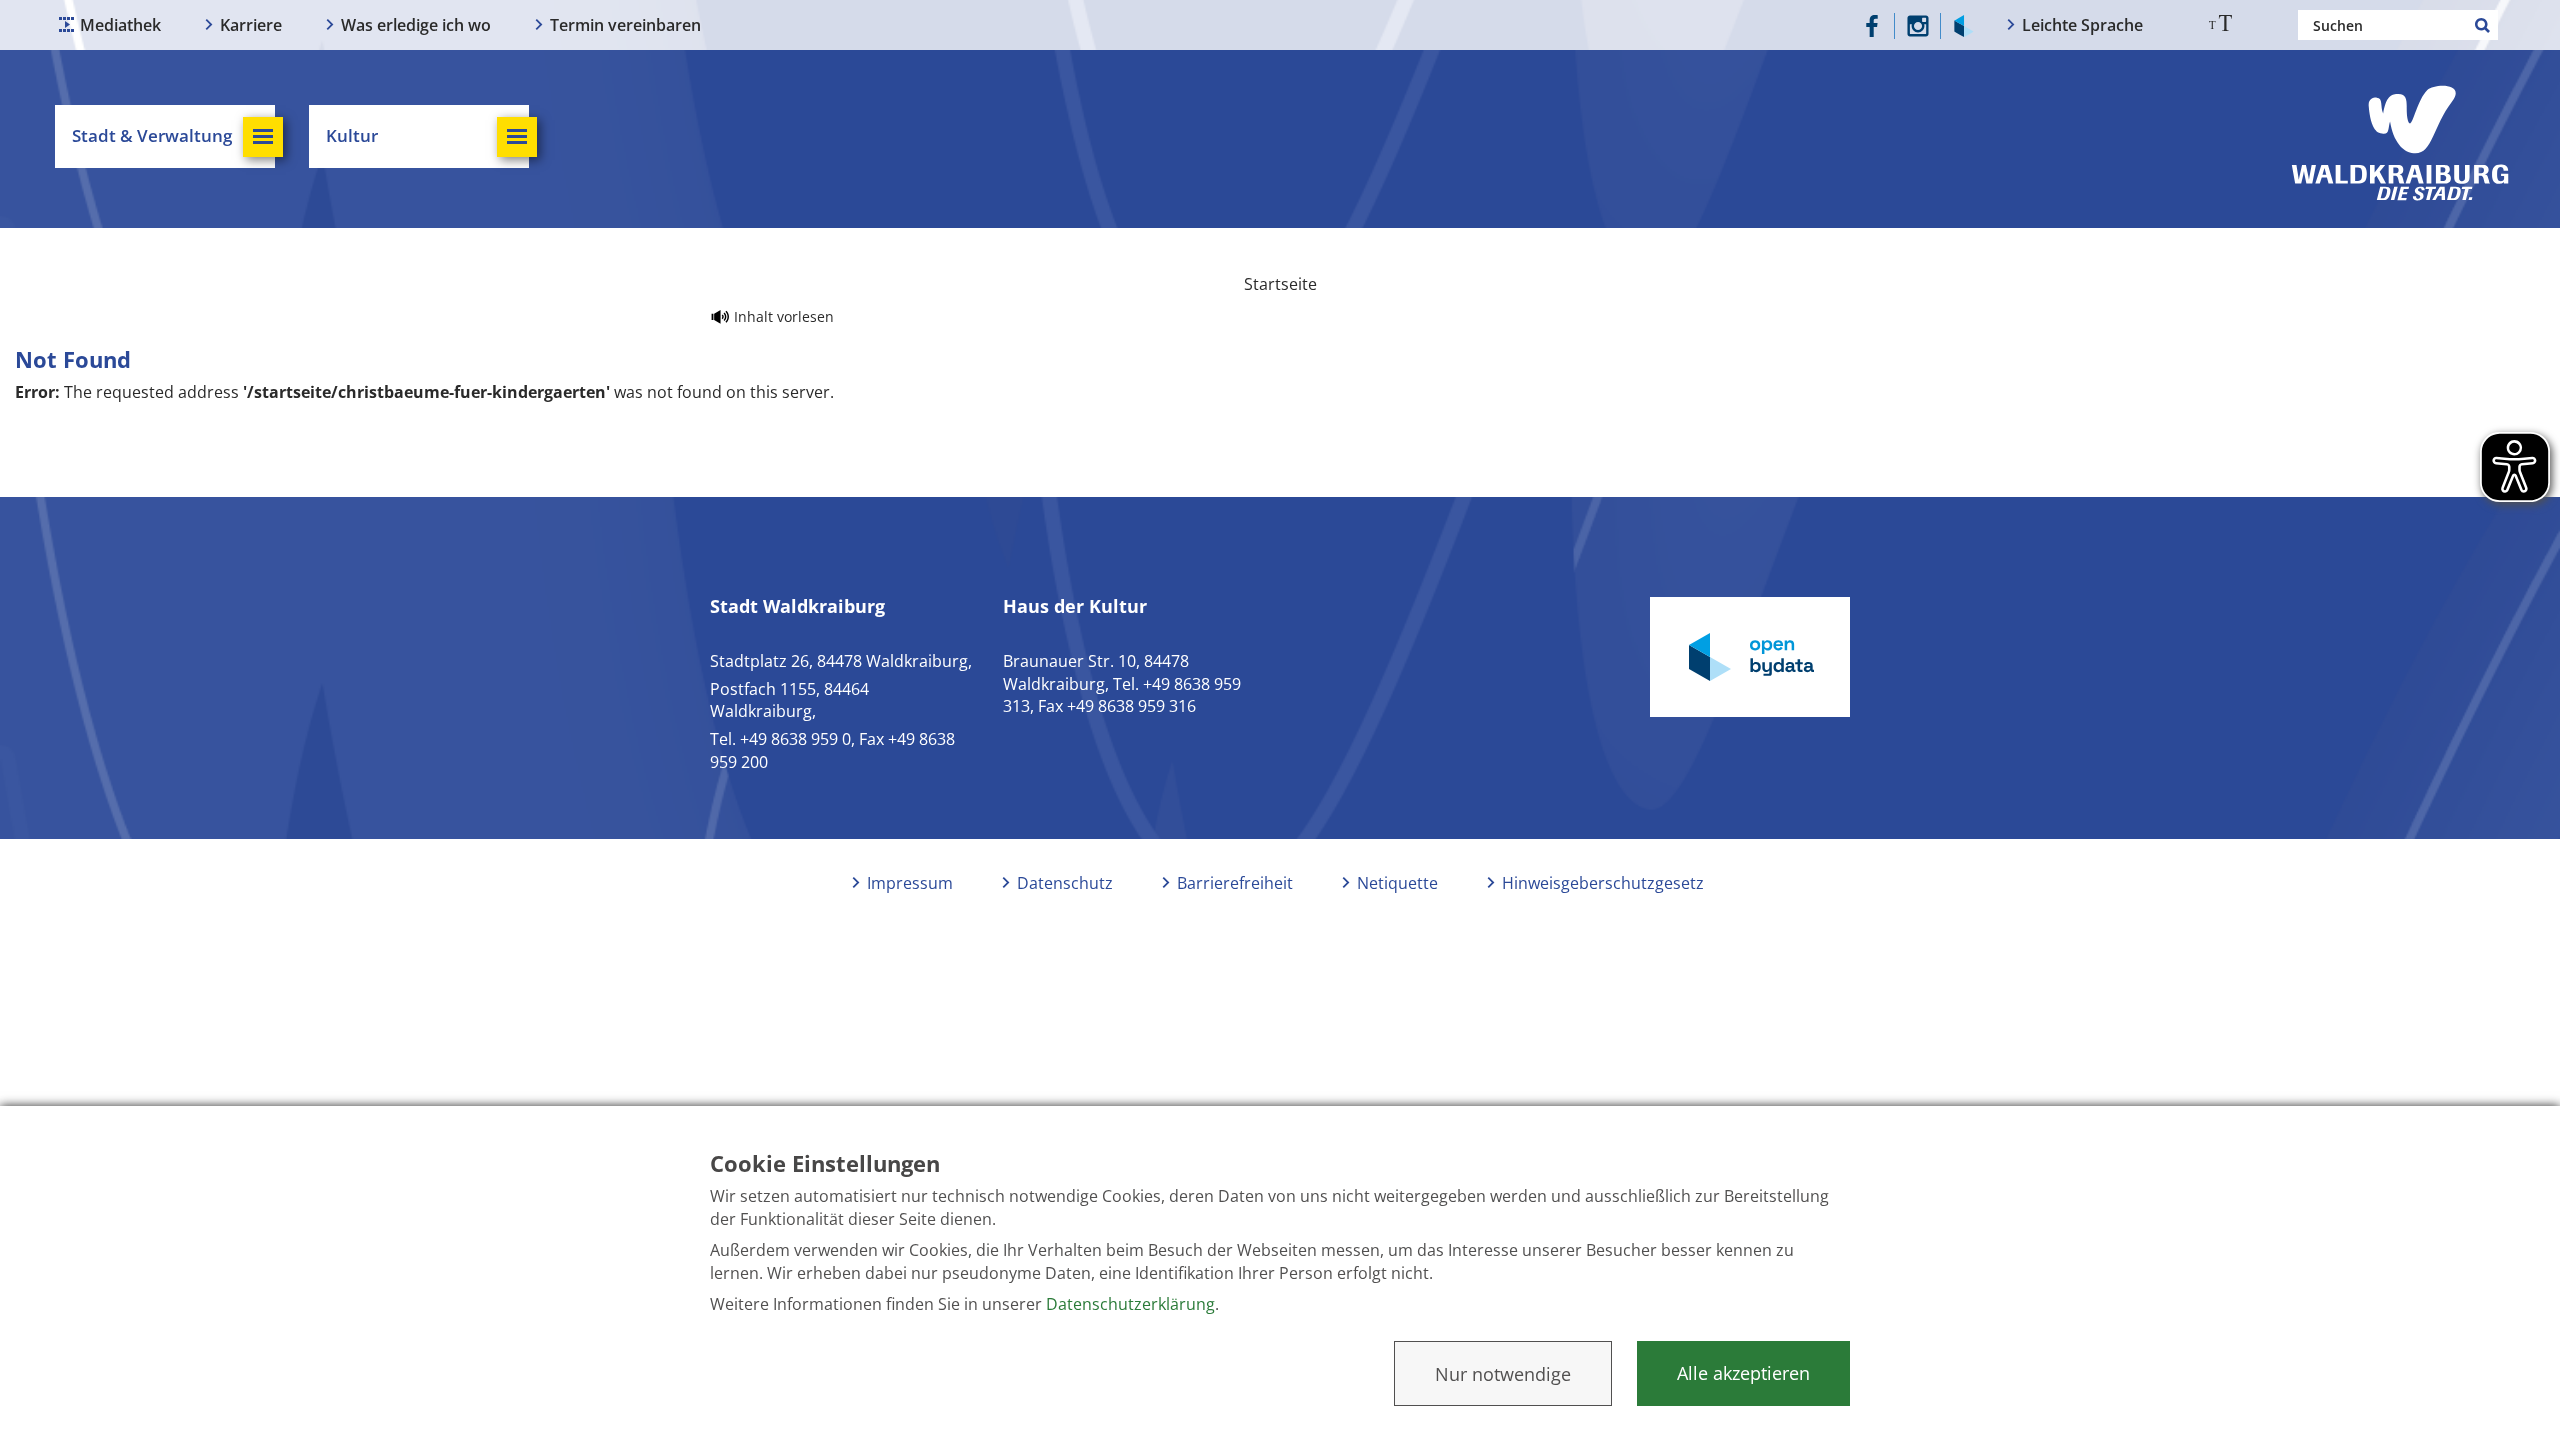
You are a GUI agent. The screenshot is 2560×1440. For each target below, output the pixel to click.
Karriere (251, 25)
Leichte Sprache (2082, 25)
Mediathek (120, 25)
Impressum (910, 883)
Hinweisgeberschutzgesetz (1603, 883)
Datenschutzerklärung (1130, 1304)
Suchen (2483, 25)
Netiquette (1397, 883)
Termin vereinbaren (625, 25)
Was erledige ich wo (416, 25)
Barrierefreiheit (1235, 883)
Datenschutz (1065, 883)
